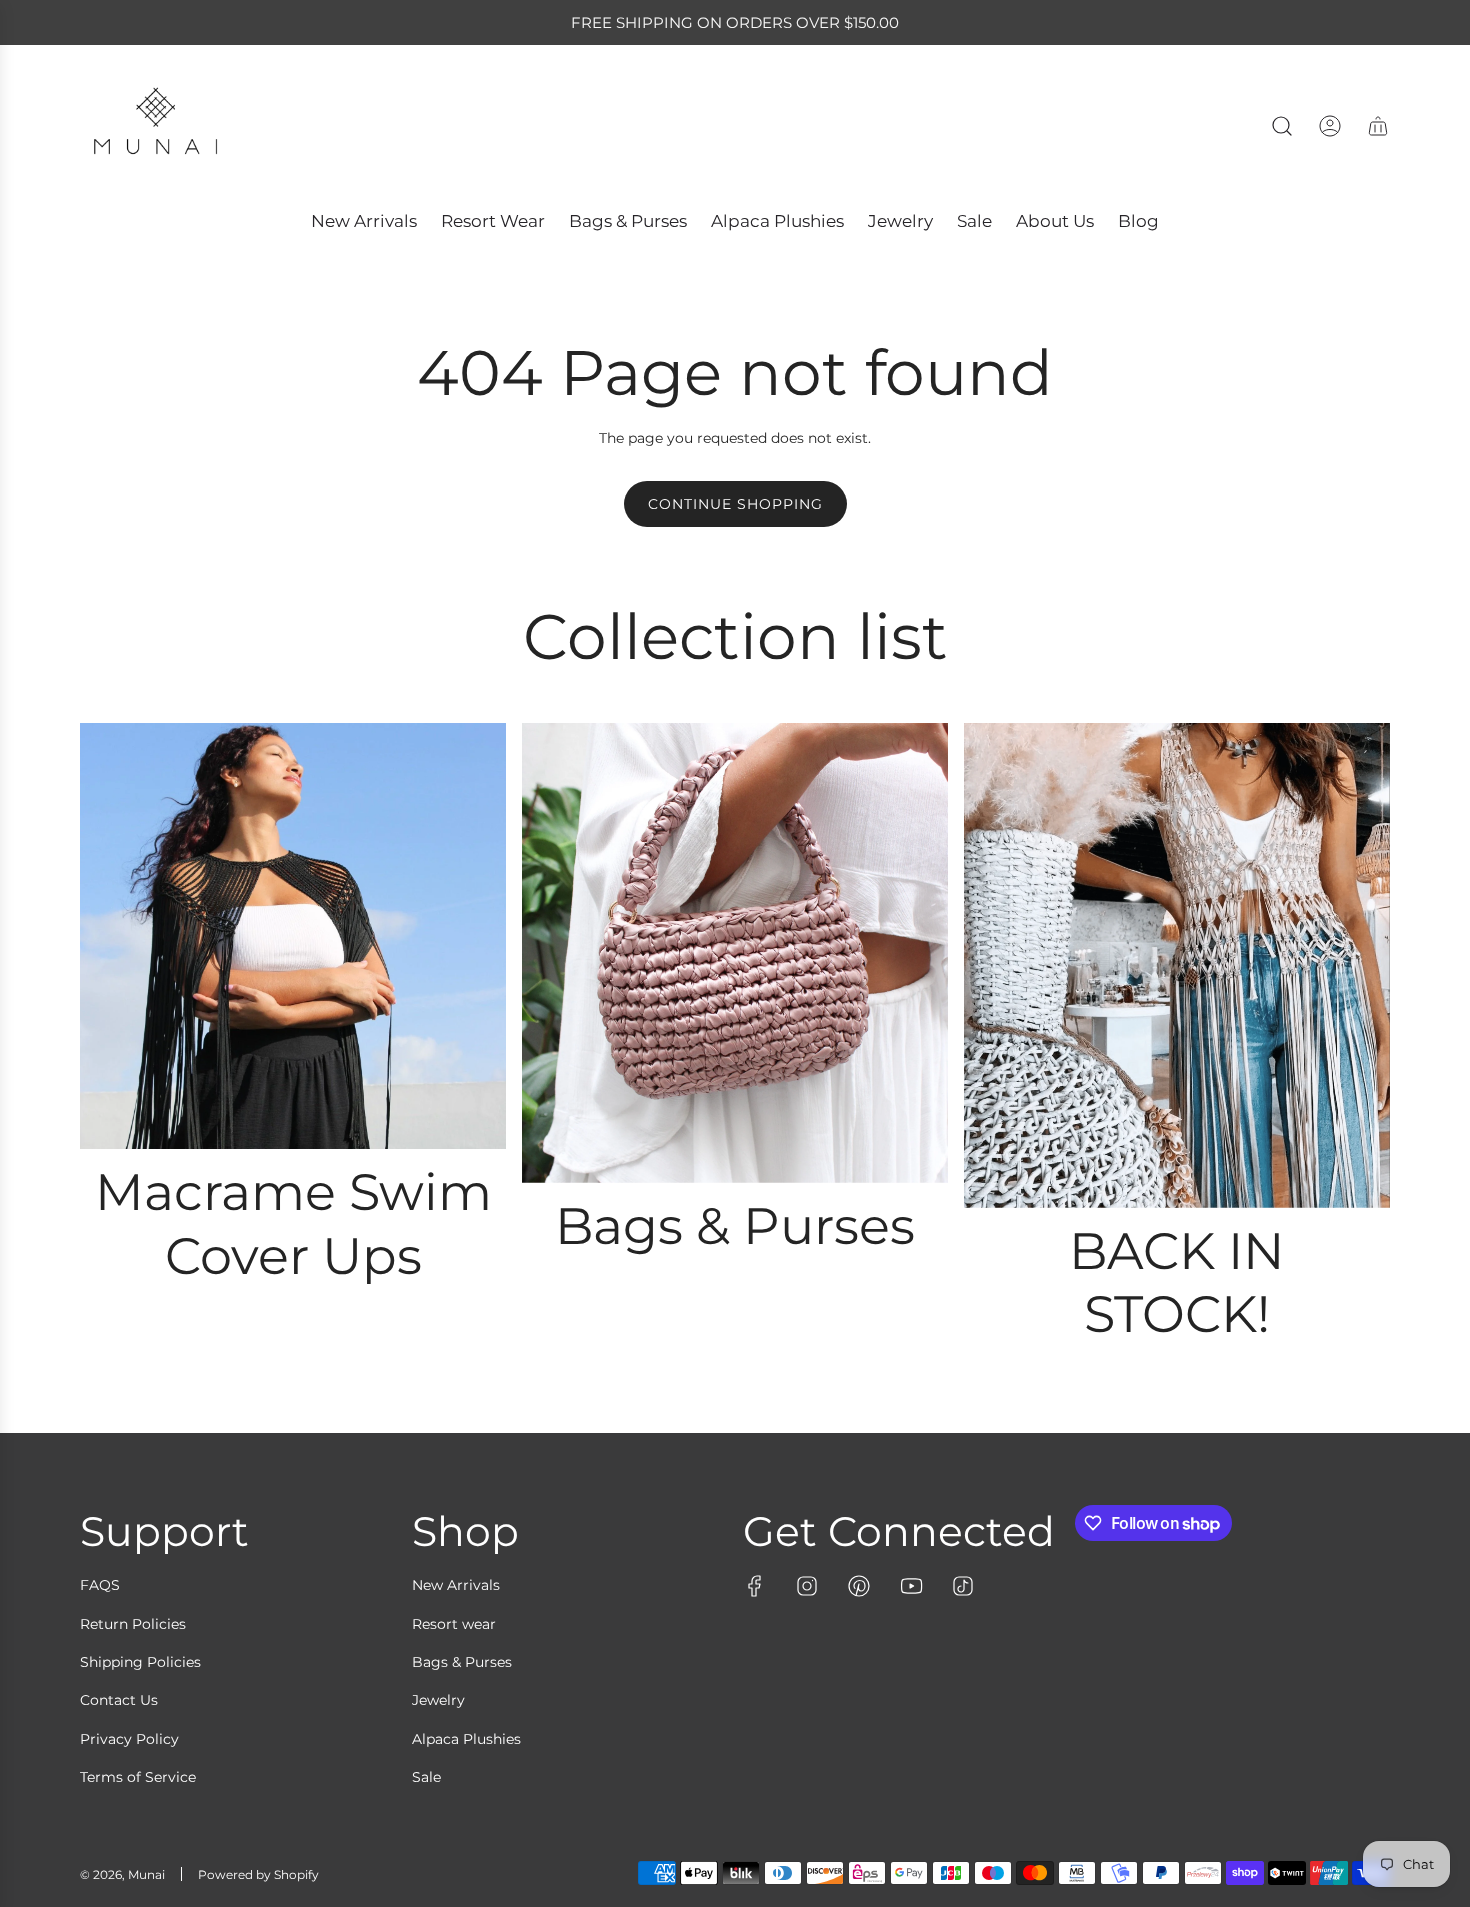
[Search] (1282, 126)
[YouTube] (911, 1586)
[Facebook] (755, 1586)
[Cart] (1378, 126)
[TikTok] (963, 1586)
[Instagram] (807, 1586)
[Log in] (1330, 126)
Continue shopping (735, 504)
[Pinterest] (859, 1586)
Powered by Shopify (258, 1874)
